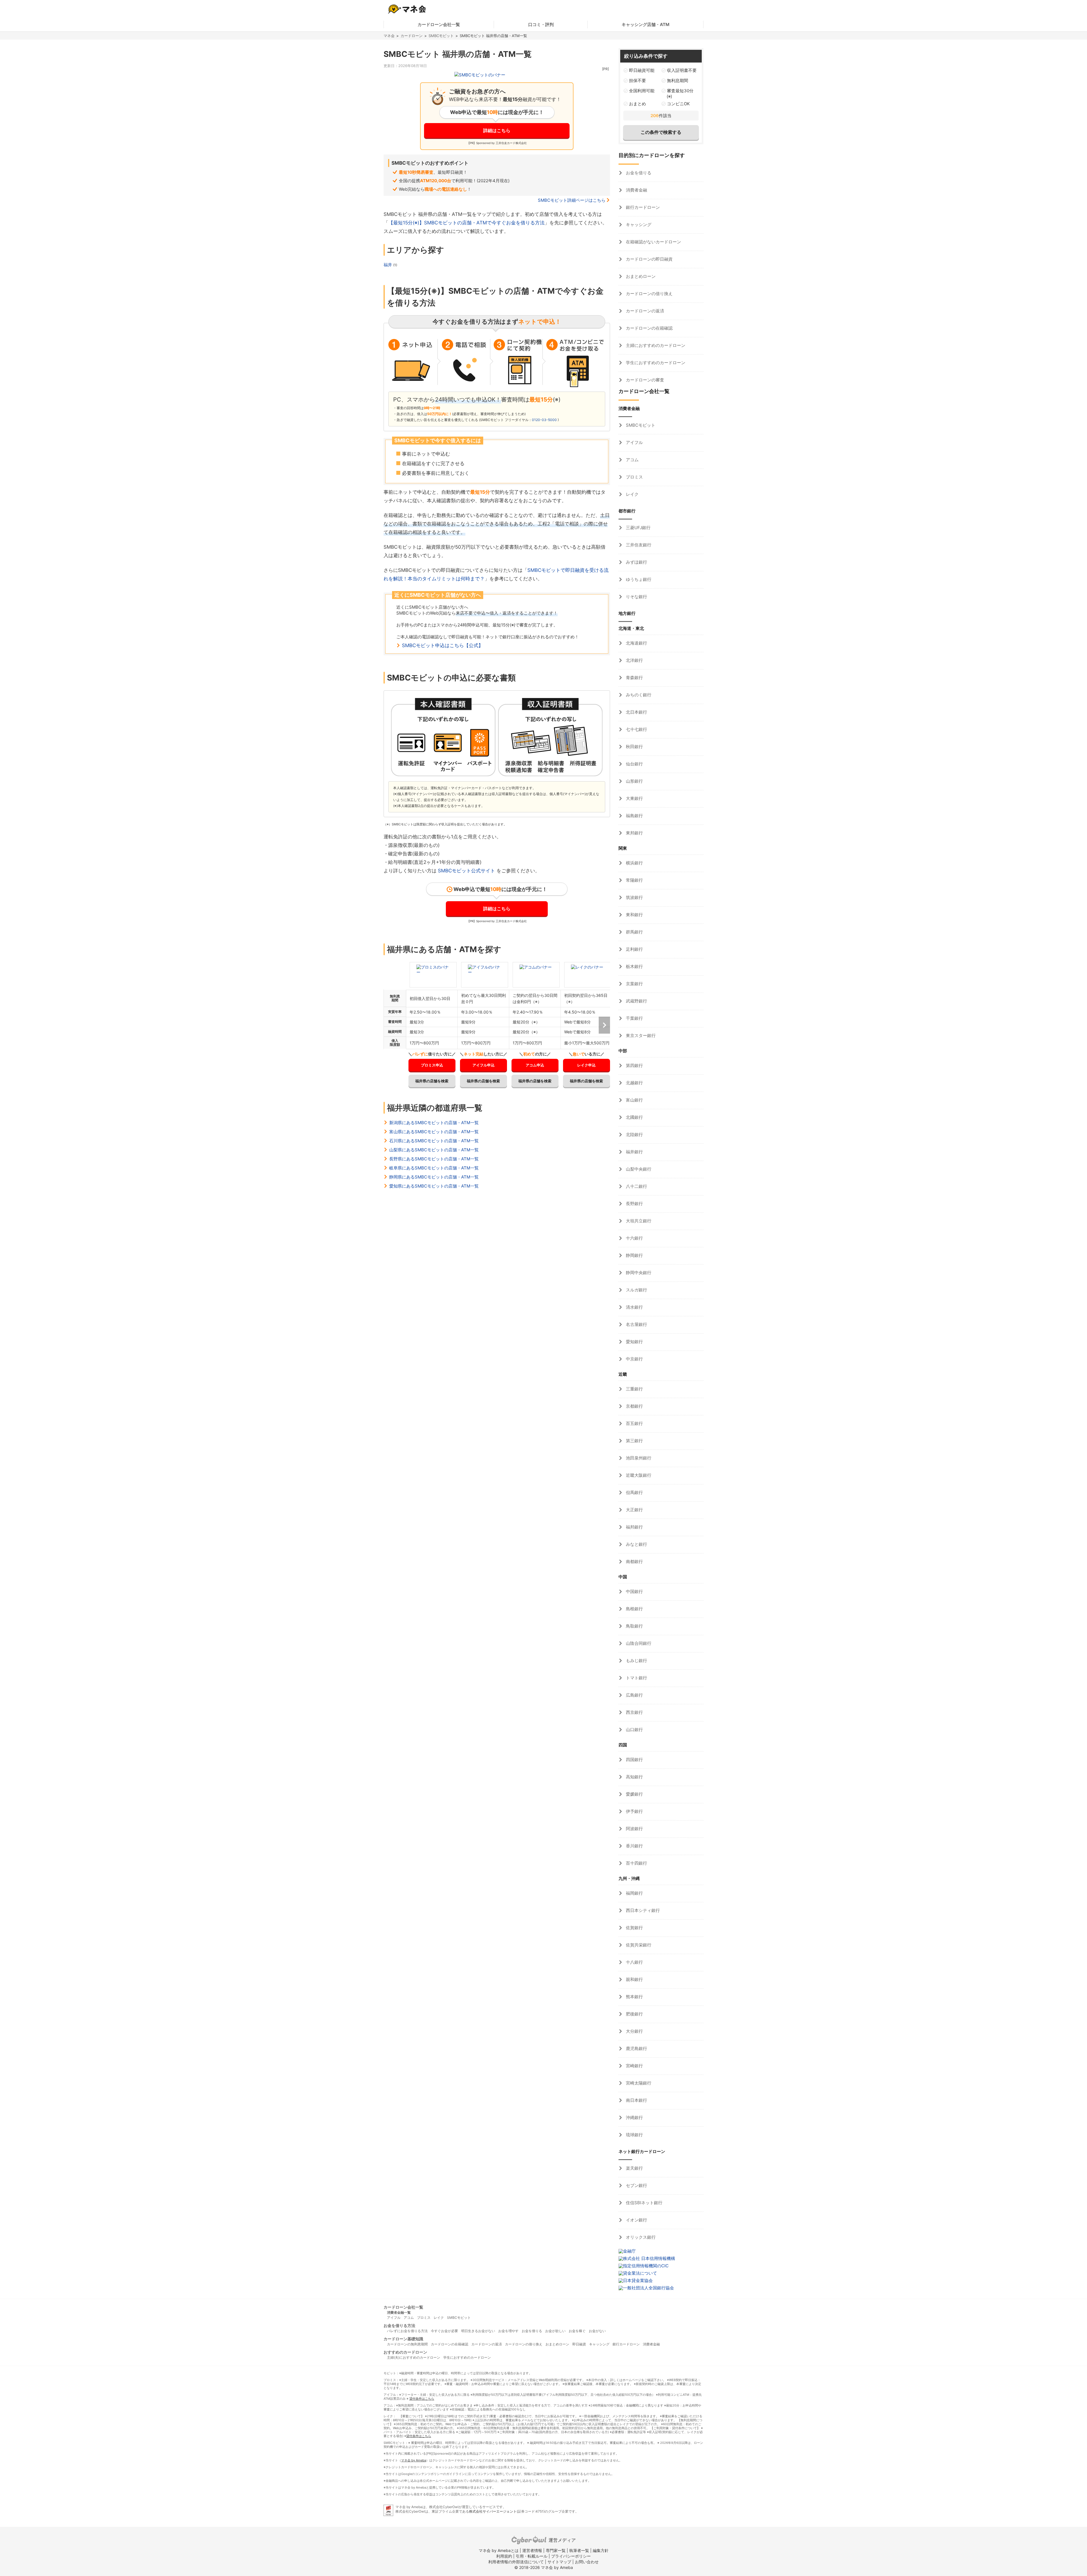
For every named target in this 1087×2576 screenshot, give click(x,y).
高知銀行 (634, 1777)
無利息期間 (678, 80)
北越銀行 (634, 1083)
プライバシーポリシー (571, 2556)
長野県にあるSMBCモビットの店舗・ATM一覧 (434, 1159)
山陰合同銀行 (638, 1643)
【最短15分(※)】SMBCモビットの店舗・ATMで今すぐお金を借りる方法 (467, 223)
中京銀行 (634, 1359)
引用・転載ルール (532, 2556)
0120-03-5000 (544, 420)
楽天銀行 (634, 2168)
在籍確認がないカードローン (653, 242)
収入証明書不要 (682, 70)
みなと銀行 (636, 1544)
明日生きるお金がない (478, 2331)
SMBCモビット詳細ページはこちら (572, 200)
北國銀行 (634, 1117)
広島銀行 (634, 1695)
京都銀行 (634, 1406)
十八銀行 (634, 1962)
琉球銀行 (634, 2135)
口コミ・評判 (541, 24)
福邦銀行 (634, 1527)
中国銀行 (634, 1591)
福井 (388, 265)
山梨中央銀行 (638, 1169)
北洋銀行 (634, 660)
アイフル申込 (483, 1065)
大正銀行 (634, 1510)
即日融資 (579, 2344)
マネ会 (389, 36)
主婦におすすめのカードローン (655, 345)
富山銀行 (634, 1100)
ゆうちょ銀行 (638, 579)
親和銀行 (634, 1979)
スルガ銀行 (636, 1290)
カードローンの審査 (644, 380)
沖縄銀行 (634, 2117)
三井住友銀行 (638, 545)
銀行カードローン (642, 207)
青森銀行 (634, 678)
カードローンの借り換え (649, 294)
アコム (632, 460)
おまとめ (637, 104)
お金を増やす (508, 2331)
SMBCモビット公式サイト (467, 871)
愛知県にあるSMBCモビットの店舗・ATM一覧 (434, 1186)
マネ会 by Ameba (414, 2460)
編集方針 (601, 2550)
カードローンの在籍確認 (649, 328)
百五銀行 (634, 1423)
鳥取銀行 (634, 1626)
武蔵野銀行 (636, 1001)
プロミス (634, 477)
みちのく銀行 (638, 695)
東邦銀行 (634, 833)
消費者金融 (636, 190)
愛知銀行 (634, 1342)
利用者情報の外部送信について (516, 2562)
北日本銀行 (636, 712)
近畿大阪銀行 (638, 1475)
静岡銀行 (634, 1255)
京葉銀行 (634, 984)
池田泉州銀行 (638, 1458)
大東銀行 (634, 798)
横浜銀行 (634, 863)
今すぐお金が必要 (444, 2331)
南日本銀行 (636, 2100)
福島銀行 (634, 816)
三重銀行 (634, 1389)
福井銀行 (634, 1152)
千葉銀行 (634, 1018)
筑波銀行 (634, 897)
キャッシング (638, 225)
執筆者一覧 (579, 2550)
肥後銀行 (634, 2014)
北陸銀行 (634, 1134)
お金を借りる (638, 173)
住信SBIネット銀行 (644, 2203)
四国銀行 (634, 1760)
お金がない (597, 2331)
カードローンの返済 (644, 311)
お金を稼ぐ (577, 2331)
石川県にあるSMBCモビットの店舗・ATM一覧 (434, 1141)
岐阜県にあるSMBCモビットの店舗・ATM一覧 (434, 1168)
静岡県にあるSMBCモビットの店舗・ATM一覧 (434, 1177)
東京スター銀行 (640, 1035)
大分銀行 (634, 2031)
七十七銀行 (636, 729)
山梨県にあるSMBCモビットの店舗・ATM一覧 (434, 1150)
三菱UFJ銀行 (638, 528)
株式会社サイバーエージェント (493, 2511)
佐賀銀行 (634, 1928)
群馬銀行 (634, 932)
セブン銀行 (636, 2185)
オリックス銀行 (640, 2237)
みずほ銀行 (636, 562)
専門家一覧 (556, 2550)
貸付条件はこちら (422, 2399)
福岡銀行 (634, 1893)
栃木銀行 (634, 966)
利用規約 (504, 2556)
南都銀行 (634, 1561)
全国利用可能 (642, 91)
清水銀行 (634, 1307)
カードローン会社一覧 (439, 24)
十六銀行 (634, 1238)
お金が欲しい (555, 2331)
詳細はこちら (497, 130)
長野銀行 (634, 1204)
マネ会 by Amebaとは (499, 2550)
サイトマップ (559, 2562)
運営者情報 (532, 2550)
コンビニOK (678, 104)
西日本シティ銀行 (642, 1910)
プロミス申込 (432, 1065)
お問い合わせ (587, 2562)
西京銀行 (634, 1712)
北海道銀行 (636, 643)
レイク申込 (586, 1065)
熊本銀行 (634, 1997)
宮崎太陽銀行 (638, 2083)
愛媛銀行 (634, 1794)
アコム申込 (535, 1065)
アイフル (634, 442)
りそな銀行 (636, 597)
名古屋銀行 (636, 1324)
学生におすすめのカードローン (655, 363)
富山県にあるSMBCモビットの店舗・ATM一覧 (434, 1132)
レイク (632, 494)
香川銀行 (634, 1846)
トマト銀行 (636, 1678)
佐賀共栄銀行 (638, 1945)
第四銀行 (634, 1065)
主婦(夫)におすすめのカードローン (414, 2357)
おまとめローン (640, 276)
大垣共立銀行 (638, 1221)
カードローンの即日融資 (649, 259)
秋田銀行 (634, 747)
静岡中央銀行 (638, 1273)
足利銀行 (634, 949)
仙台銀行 (634, 764)
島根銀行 (634, 1609)
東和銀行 (634, 915)
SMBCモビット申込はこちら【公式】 (443, 645)
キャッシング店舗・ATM (646, 24)
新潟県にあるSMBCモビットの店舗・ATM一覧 (434, 1123)
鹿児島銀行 (636, 2048)
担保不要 (637, 80)
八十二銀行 (636, 1186)
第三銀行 (634, 1441)
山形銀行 (634, 781)
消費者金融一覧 (399, 2312)
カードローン (412, 36)
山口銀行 (634, 1730)
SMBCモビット (441, 36)
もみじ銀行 (636, 1661)
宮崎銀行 (634, 2066)
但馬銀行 (634, 1492)
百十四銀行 (636, 1863)
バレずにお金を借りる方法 (407, 2331)
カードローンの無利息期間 (407, 2344)
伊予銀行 (634, 1811)
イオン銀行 (636, 2220)
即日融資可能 (642, 70)
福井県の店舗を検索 (432, 1081)
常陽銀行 (634, 880)
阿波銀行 (634, 1829)
